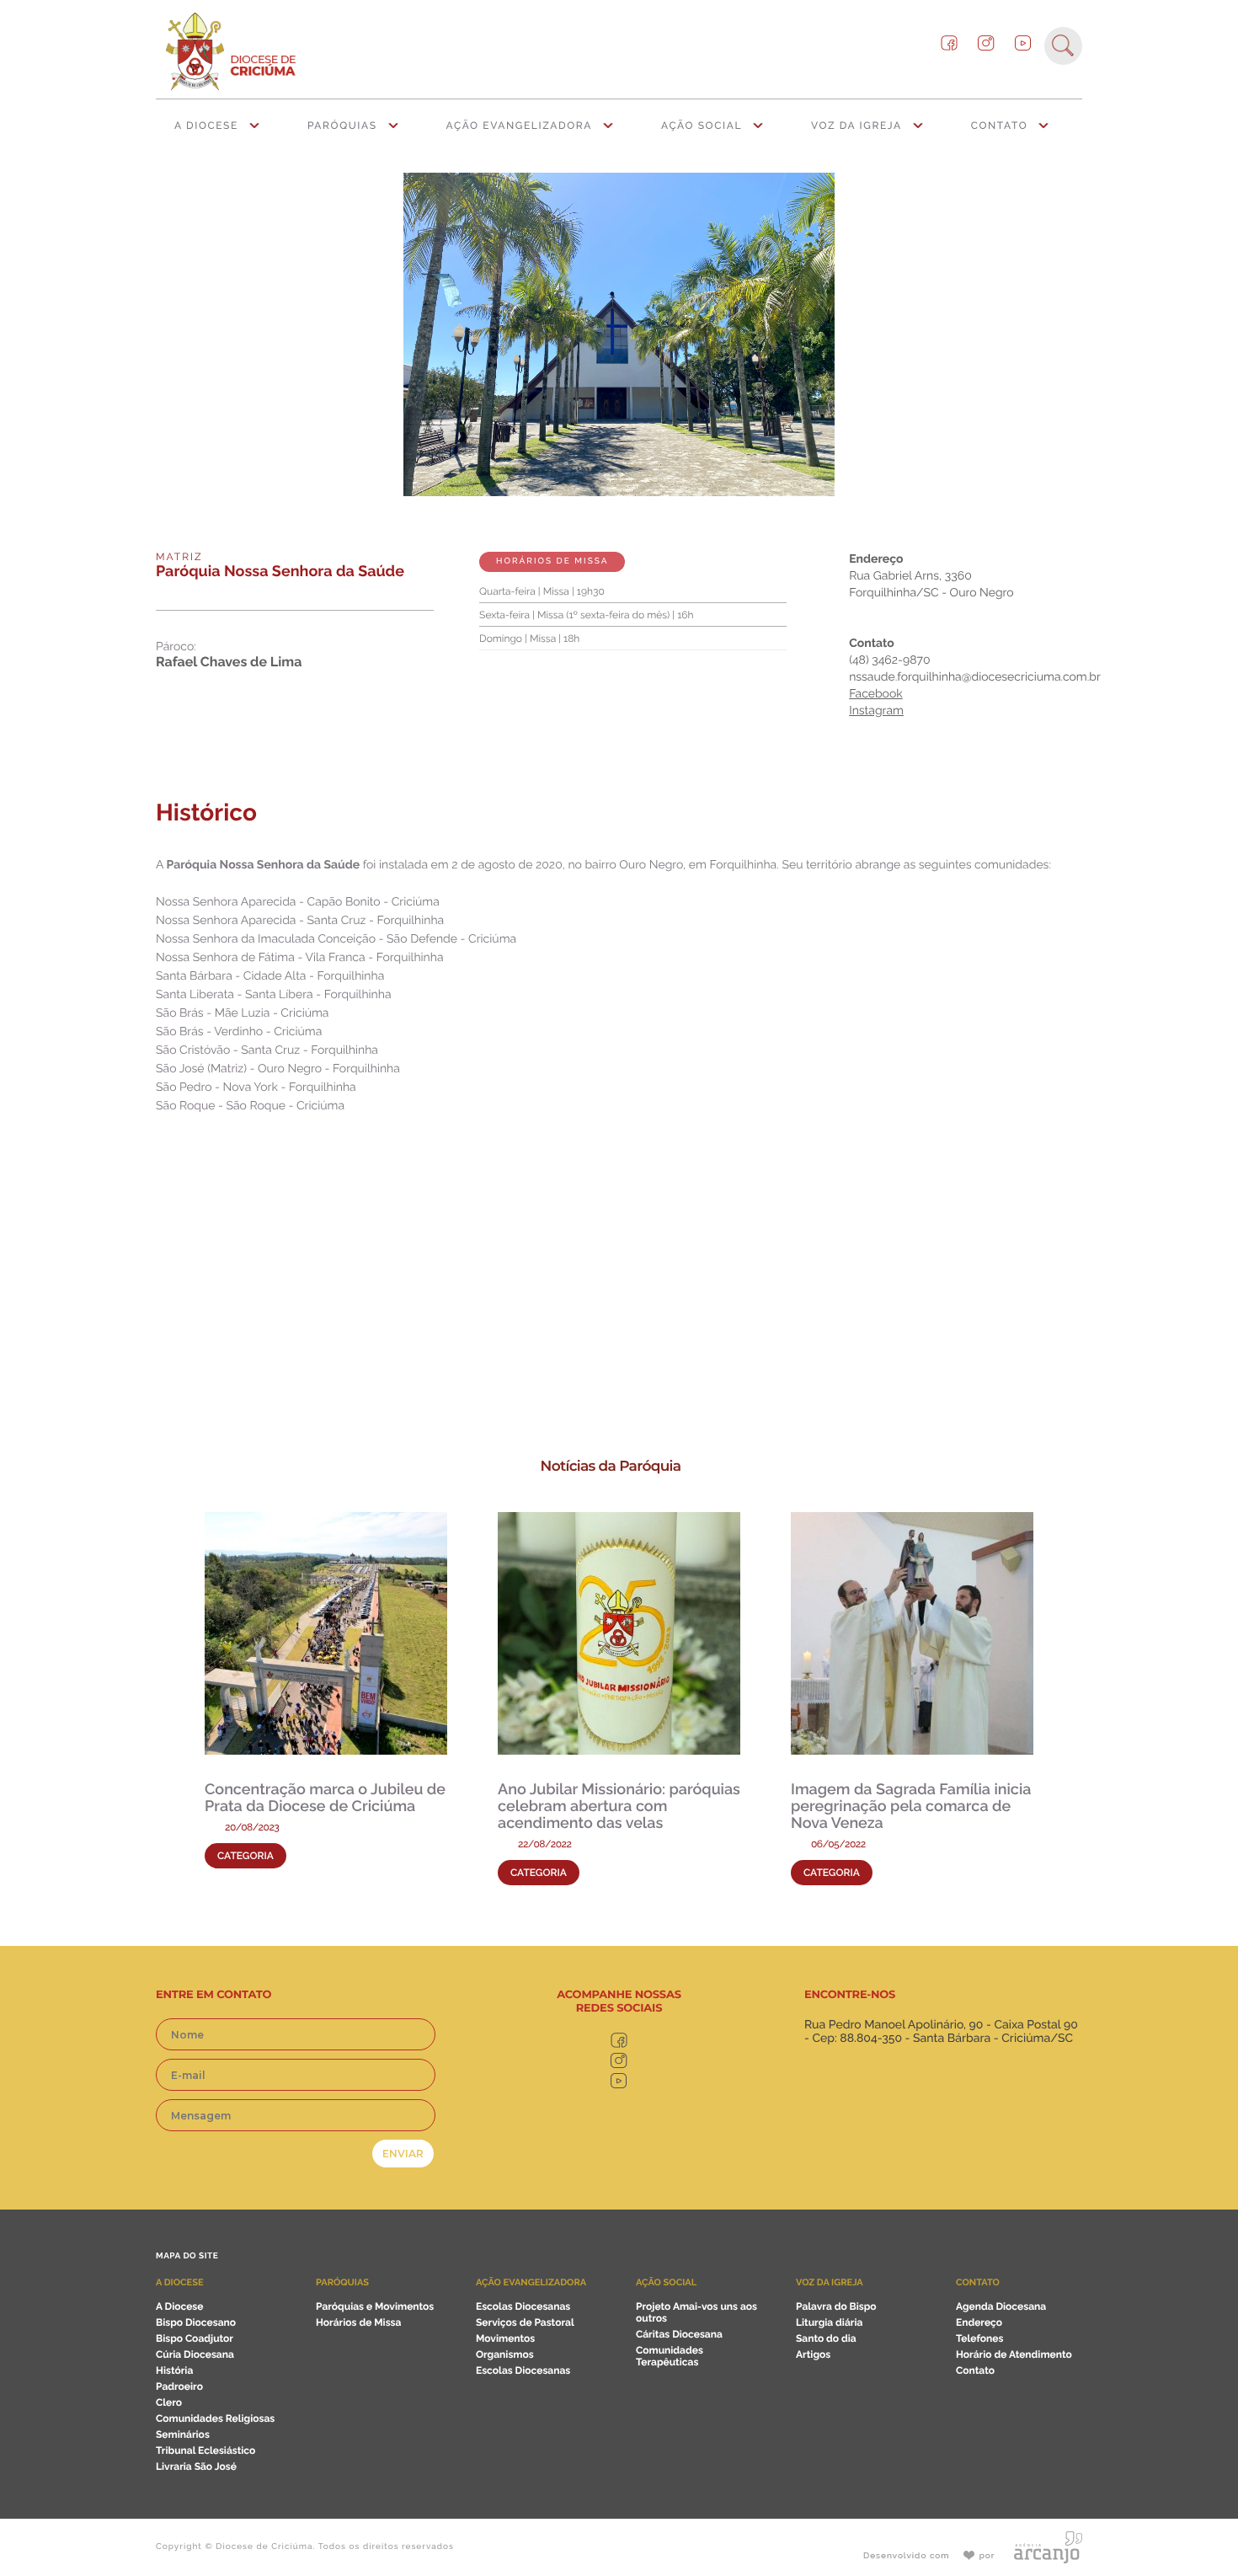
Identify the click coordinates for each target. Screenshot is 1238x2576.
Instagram (876, 711)
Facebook (876, 694)
